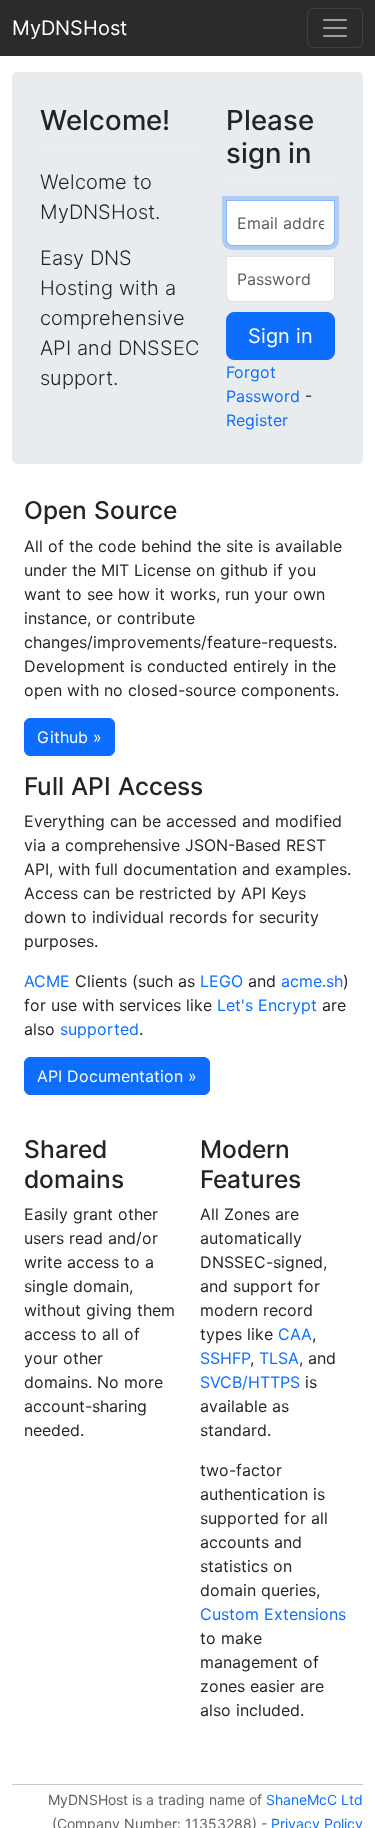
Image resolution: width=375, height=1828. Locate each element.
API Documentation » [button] (117, 1076)
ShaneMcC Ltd (314, 1799)
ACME (47, 981)
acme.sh (312, 981)
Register (257, 420)
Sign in (280, 336)
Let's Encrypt (267, 1005)
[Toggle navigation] (335, 28)
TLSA (279, 1358)
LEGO (221, 981)
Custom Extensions (273, 1614)
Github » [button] (69, 737)
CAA (295, 1334)
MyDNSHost (69, 28)
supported (99, 1029)
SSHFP (225, 1358)
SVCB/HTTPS (250, 1382)
